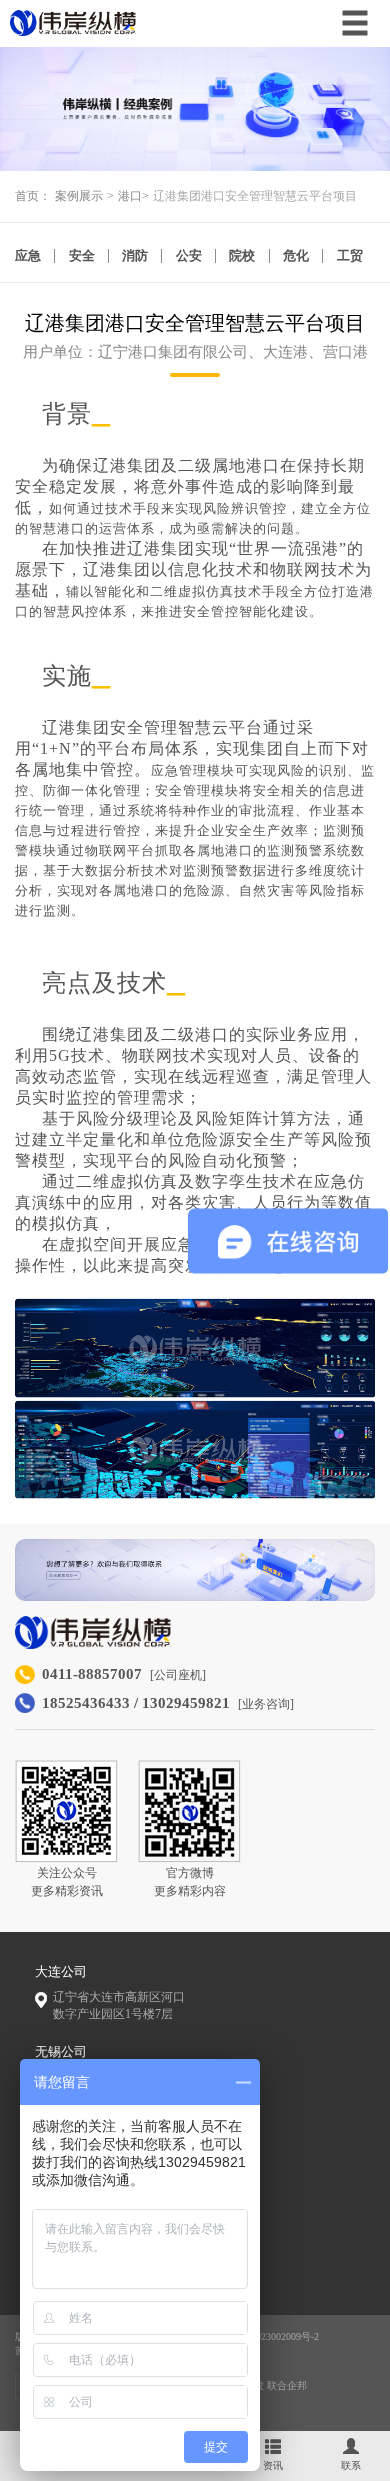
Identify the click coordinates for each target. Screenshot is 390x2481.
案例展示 (79, 196)
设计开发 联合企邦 (265, 2385)
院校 (242, 256)
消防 (135, 256)
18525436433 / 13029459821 (136, 1703)
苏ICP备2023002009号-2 (267, 2336)
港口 (130, 196)
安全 (82, 256)
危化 (296, 256)
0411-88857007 (92, 1674)
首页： (33, 196)
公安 (189, 256)
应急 (28, 256)
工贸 (350, 256)
